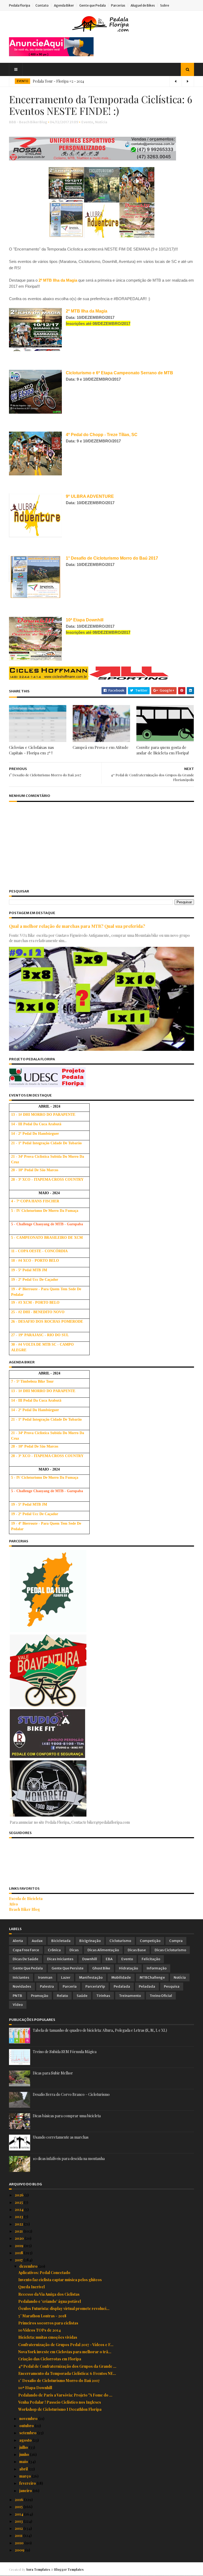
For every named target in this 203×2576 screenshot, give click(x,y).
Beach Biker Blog (24, 1909)
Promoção (40, 1996)
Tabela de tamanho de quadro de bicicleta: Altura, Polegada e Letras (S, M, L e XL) (100, 2030)
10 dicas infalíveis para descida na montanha (69, 2159)
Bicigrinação (90, 1941)
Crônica (54, 1950)
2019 (19, 2246)
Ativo (13, 1904)
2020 (20, 2238)
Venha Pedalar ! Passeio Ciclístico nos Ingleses (60, 2402)
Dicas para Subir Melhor (53, 2073)
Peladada (147, 1986)
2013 (19, 2521)
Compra (176, 1941)
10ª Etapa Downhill (35, 2388)
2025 (19, 2202)
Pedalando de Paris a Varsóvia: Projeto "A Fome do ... (65, 2395)
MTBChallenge (152, 1977)
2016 (19, 2500)
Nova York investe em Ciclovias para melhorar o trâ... (65, 2352)
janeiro (26, 2491)
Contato (42, 5)
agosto (26, 2440)
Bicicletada (61, 1941)
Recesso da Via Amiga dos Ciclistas (49, 2294)
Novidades (22, 1986)
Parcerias (118, 5)
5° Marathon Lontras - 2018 (42, 2316)
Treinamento (130, 1996)
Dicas (74, 1950)
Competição (150, 1941)
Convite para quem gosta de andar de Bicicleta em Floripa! (163, 750)
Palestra (47, 1986)
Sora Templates (38, 2569)
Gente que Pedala (93, 5)
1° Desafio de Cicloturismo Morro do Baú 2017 (59, 2381)
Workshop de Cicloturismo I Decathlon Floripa (60, 2409)
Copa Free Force (26, 1950)
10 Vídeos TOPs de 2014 (40, 2330)
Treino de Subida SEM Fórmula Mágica (65, 2052)
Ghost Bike (101, 1968)
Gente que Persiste (68, 1968)
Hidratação (128, 1968)
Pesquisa (172, 1986)
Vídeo (18, 2005)
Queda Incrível (31, 2287)
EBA (109, 1959)
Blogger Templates (69, 2569)
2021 (19, 2231)
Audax (37, 1941)
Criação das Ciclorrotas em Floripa (50, 2359)
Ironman (45, 1977)
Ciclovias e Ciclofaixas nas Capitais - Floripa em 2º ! (31, 750)
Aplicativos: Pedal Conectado (44, 2273)
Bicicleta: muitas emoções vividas (48, 2337)
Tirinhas (103, 1996)
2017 (19, 2260)
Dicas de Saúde (26, 1959)
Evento (87, 122)
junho (25, 2454)
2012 (19, 2528)
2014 (19, 2514)
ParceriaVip (95, 1986)
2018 (19, 2253)
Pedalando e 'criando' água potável (50, 2301)
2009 (20, 2550)
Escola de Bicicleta (26, 1899)
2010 (20, 2543)
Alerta (18, 1941)
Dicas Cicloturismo (170, 1950)
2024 (20, 2209)
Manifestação (91, 1977)
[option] (101, 81)
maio (24, 2462)
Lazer (66, 1977)
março (26, 2476)
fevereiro (28, 2483)
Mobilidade (121, 1977)
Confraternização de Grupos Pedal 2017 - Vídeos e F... (66, 2345)
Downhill (90, 1959)
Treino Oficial (161, 1996)
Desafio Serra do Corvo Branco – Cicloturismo (71, 2094)
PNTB (17, 1996)
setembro (28, 2433)
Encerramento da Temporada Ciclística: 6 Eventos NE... (67, 2373)
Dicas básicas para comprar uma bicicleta (67, 2116)
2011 (19, 2535)
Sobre (165, 5)
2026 (20, 2195)
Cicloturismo (120, 1941)
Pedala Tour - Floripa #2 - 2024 (58, 81)
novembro (29, 2419)
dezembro (29, 2266)
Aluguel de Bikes (143, 5)
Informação (157, 1968)
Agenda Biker (64, 5)
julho (24, 2447)
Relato (62, 1996)
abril (24, 2469)
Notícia (101, 122)
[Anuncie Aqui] (51, 55)
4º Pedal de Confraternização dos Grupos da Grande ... (67, 2366)
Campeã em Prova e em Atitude (101, 747)
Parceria (70, 1986)
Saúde (82, 1996)
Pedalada (122, 1986)
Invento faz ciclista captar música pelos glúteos (60, 2280)
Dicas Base (137, 1950)
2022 (19, 2224)
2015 (19, 2507)
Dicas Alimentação (103, 1950)
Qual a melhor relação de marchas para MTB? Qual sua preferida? (77, 926)
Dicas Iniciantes (60, 1959)
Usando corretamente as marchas (61, 2137)
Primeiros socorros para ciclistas (48, 2323)
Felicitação (151, 1959)
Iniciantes (21, 1977)
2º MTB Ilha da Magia (58, 280)
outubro (27, 2426)
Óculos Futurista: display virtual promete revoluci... (64, 2308)
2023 (19, 2217)
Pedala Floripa (20, 5)
